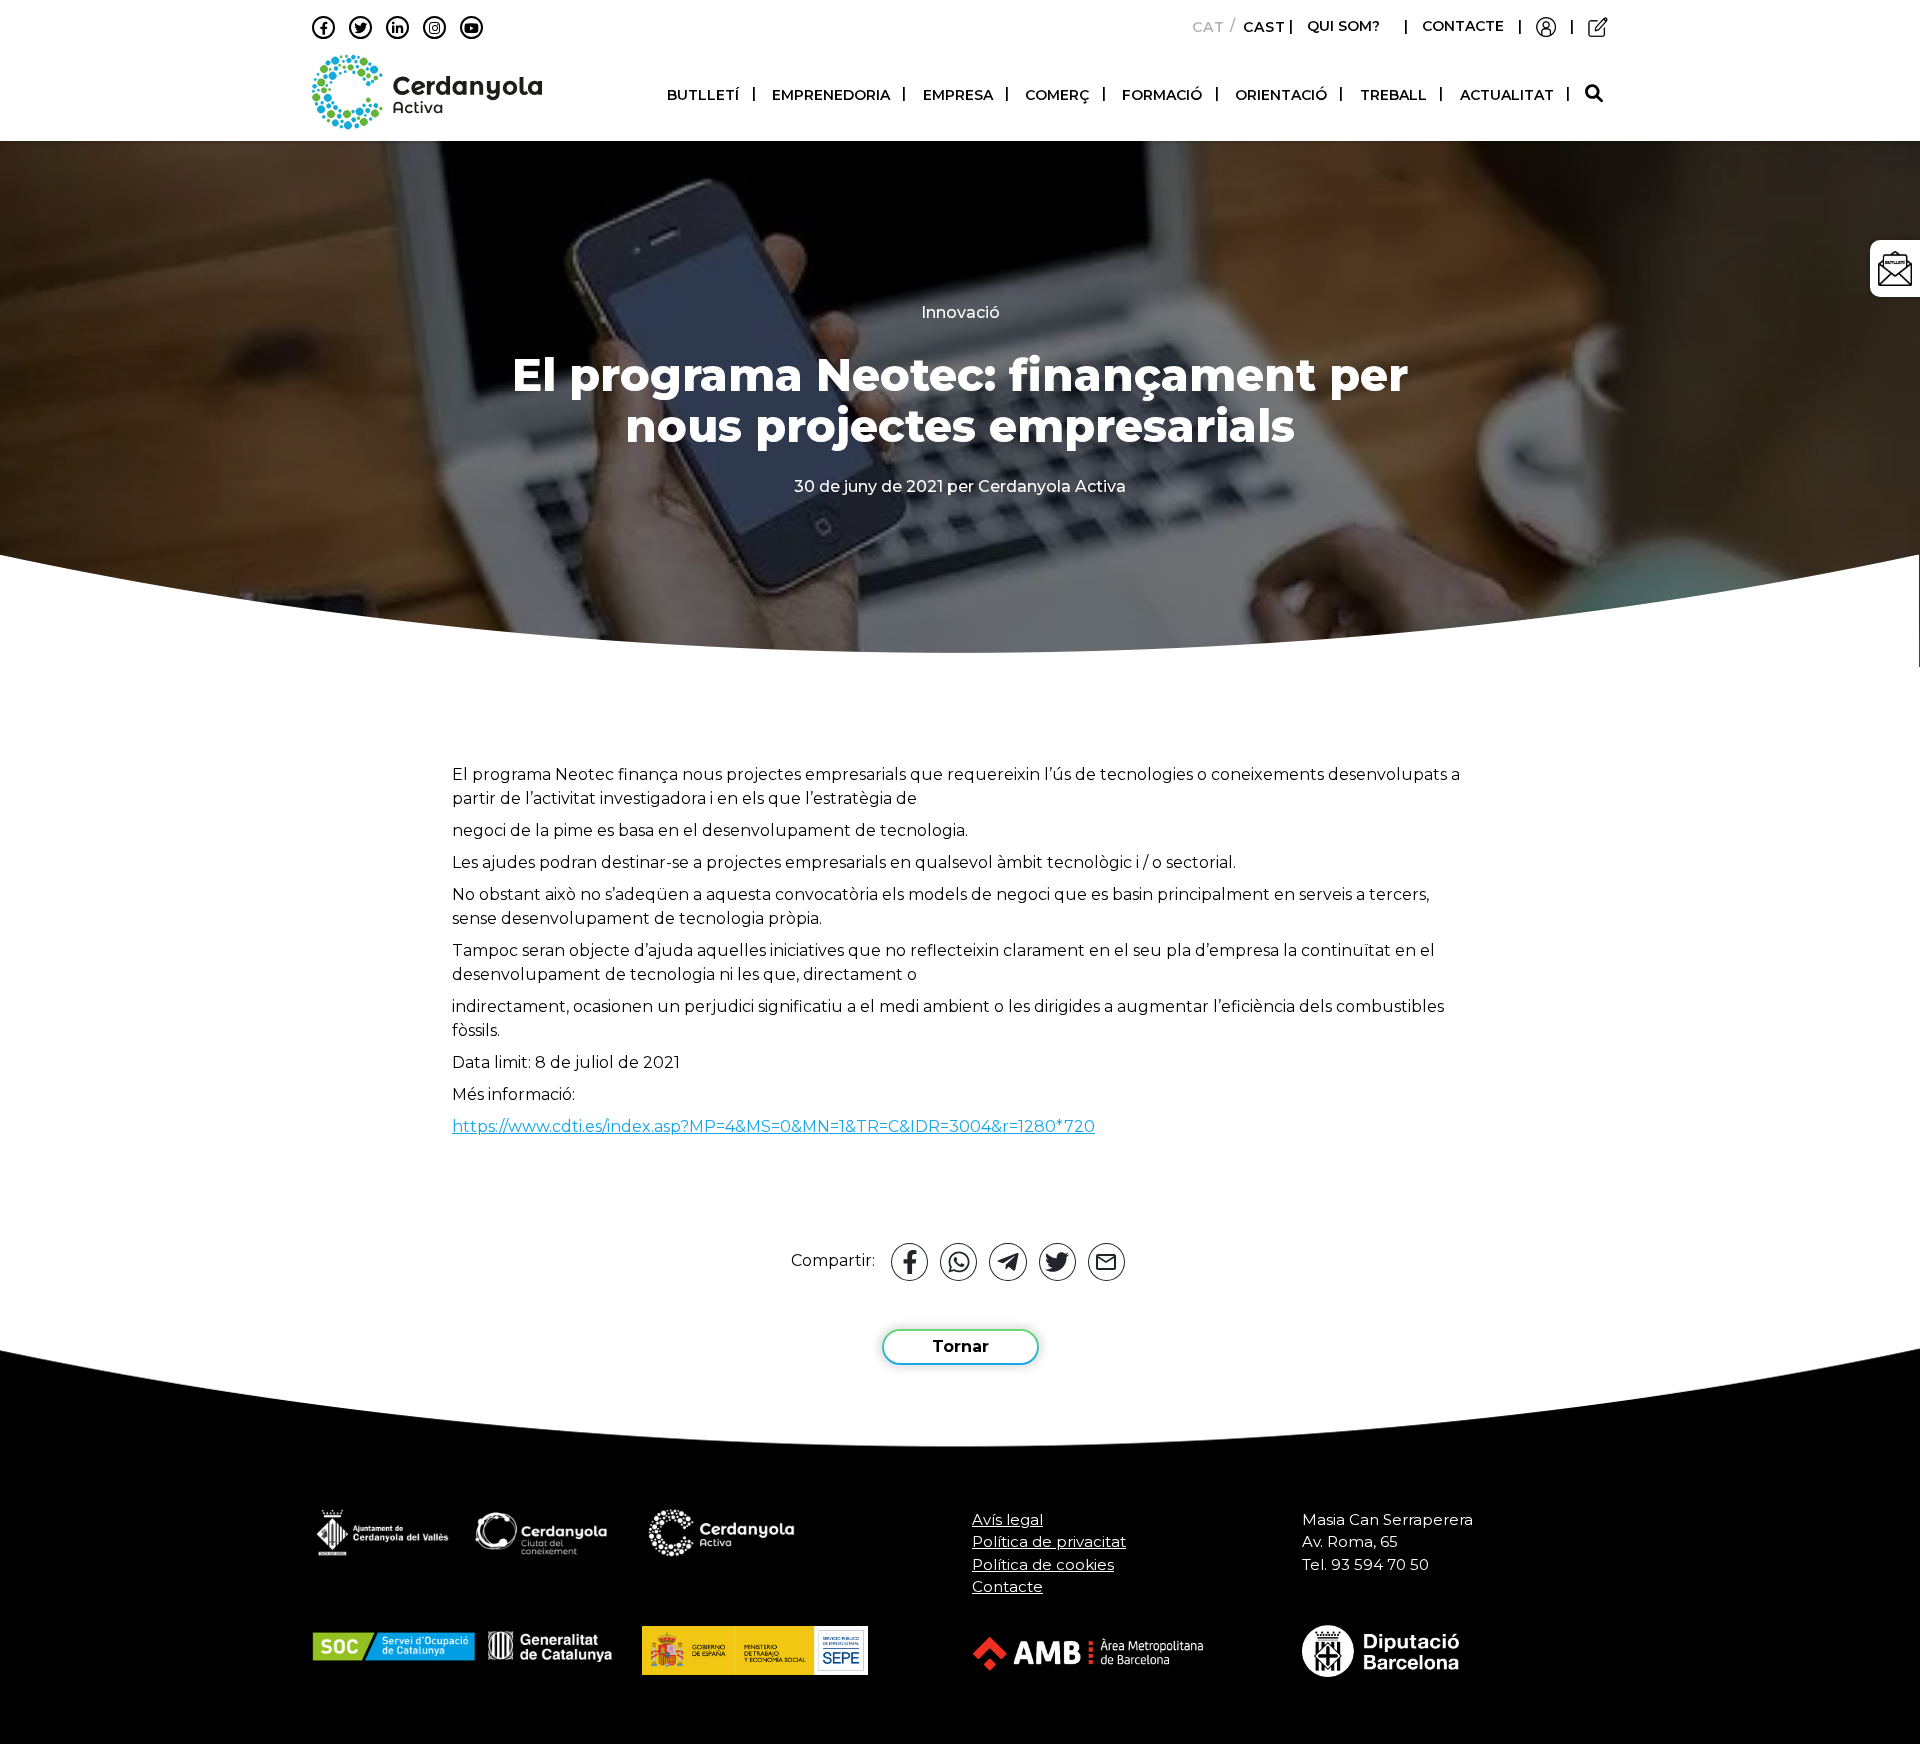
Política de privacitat (1049, 1541)
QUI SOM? (1343, 26)
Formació (1162, 95)
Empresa (958, 95)
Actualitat (1507, 95)
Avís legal (1007, 1519)
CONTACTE (1463, 26)
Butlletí (703, 95)
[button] (1596, 94)
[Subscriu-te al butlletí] (1895, 268)
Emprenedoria (831, 95)
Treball (1393, 95)
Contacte (1007, 1586)
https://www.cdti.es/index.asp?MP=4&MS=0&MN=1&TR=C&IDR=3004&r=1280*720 (773, 1126)
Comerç (1057, 95)
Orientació (1281, 95)
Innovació (960, 312)
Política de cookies (1043, 1564)
